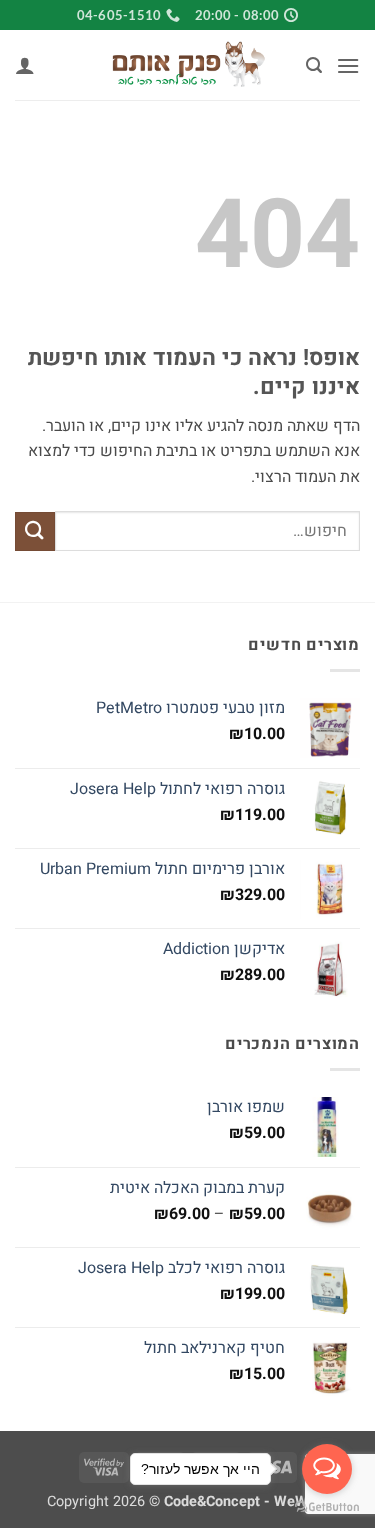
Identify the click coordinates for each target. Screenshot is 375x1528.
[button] (348, 65)
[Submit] (35, 531)
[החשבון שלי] (25, 65)
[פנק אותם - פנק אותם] (188, 65)
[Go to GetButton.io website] (327, 1507)
